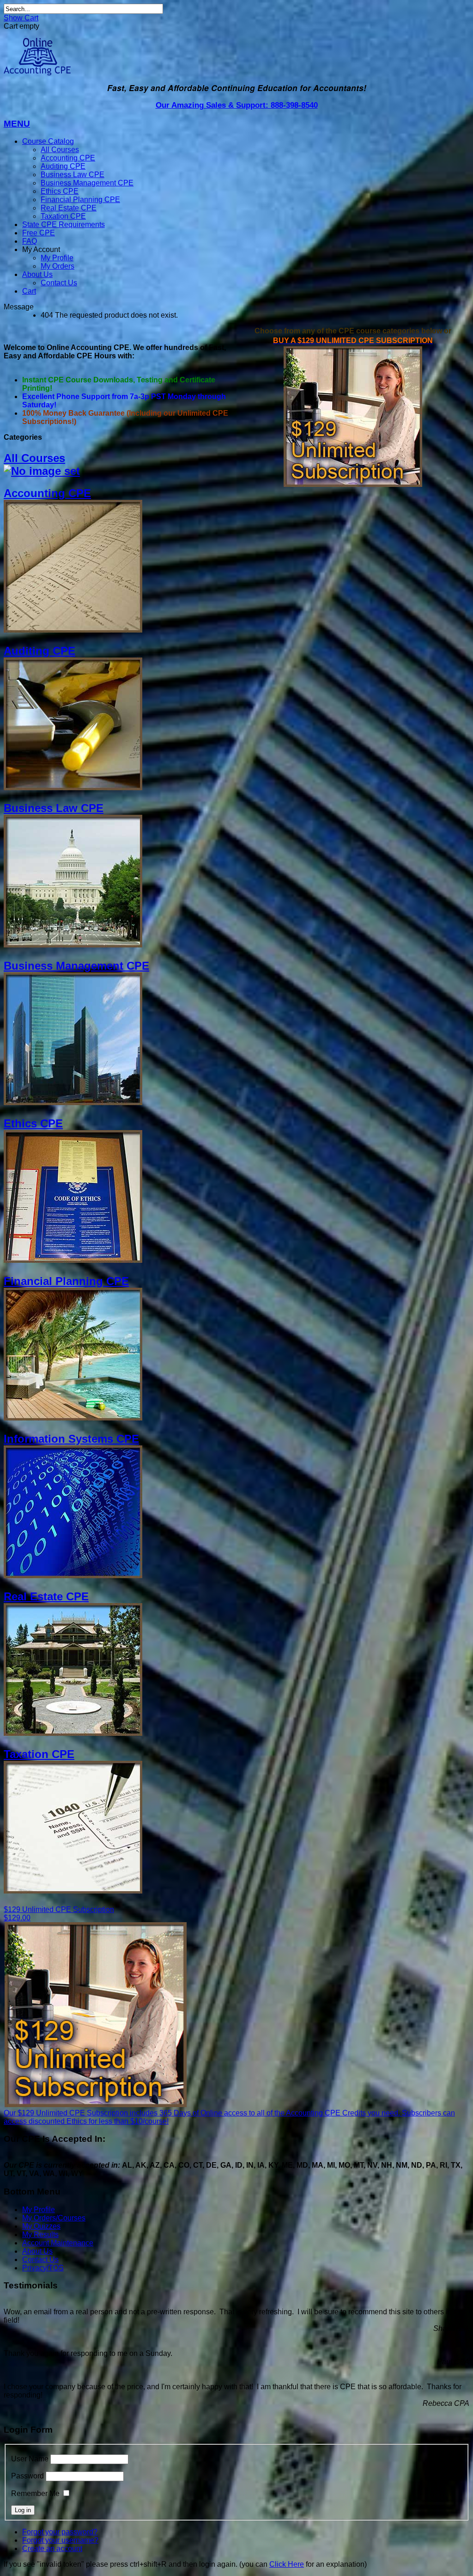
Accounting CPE (68, 158)
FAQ (30, 241)
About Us (37, 274)
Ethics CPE (60, 191)
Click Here (287, 2564)
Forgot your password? (60, 2532)
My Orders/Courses (54, 2218)
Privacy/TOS (43, 2268)
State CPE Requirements (64, 224)
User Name (30, 2459)
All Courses (60, 150)
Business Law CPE (73, 175)
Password (27, 2476)
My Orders (58, 266)
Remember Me (35, 2493)
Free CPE (39, 233)
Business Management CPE (87, 183)
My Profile (57, 258)
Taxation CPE (63, 216)
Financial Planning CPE (80, 200)
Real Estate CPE (69, 208)
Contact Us (59, 283)
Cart (29, 291)
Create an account (52, 2548)
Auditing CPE (63, 166)
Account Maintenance (58, 2243)
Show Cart (21, 18)
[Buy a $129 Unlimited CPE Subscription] (353, 484)
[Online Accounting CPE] (37, 73)
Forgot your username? (60, 2540)
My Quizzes (41, 2226)
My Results (40, 2235)
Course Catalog (48, 141)
